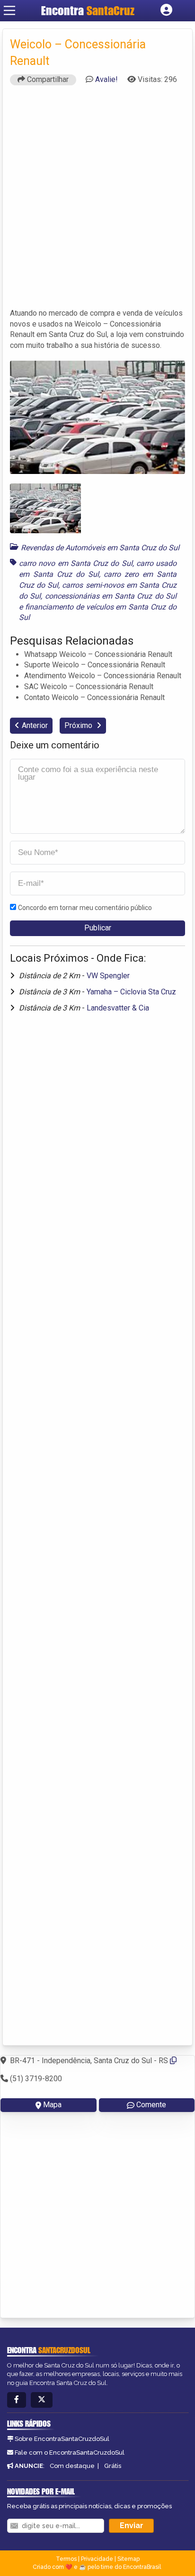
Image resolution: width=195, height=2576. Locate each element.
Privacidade (97, 2559)
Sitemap (129, 2559)
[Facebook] (17, 2400)
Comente (151, 2105)
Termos (66, 2559)
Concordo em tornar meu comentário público (85, 908)
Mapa (52, 2105)
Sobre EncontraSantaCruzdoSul (62, 2439)
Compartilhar (47, 79)
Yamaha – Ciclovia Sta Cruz (131, 992)
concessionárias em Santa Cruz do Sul (111, 596)
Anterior (35, 725)
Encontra (64, 10)
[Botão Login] (166, 10)
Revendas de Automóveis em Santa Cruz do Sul (100, 548)
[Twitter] (42, 2400)
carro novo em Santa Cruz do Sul (76, 563)
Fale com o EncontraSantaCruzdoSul (70, 2453)
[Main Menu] (9, 10)
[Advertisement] (97, 201)
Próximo (79, 725)
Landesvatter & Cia (118, 1008)
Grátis (113, 2466)
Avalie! (106, 79)
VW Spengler (108, 976)
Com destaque (72, 2466)
